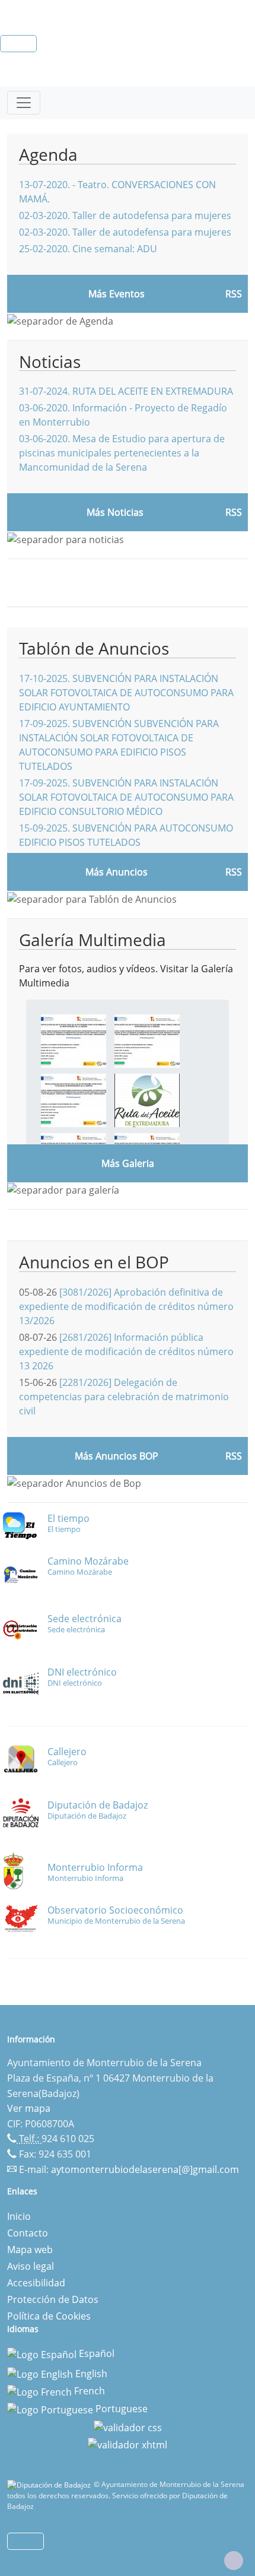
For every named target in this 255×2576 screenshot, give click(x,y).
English (90, 2374)
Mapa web (30, 2250)
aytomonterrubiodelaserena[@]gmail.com (145, 2169)
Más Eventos (117, 294)
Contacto (28, 2233)
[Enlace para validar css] (128, 2426)
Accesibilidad (36, 2283)
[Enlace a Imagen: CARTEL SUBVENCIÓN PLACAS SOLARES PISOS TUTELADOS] (74, 1099)
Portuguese (120, 2409)
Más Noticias (115, 512)
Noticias (50, 361)
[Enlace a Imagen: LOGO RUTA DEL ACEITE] (147, 1099)
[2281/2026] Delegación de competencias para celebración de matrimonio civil (124, 1397)
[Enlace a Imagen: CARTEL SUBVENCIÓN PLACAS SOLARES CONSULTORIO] (147, 1040)
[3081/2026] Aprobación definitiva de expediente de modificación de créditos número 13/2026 (126, 1306)
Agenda (48, 154)
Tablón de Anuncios (94, 648)
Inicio (19, 2216)
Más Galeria (128, 1163)
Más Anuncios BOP (117, 1456)
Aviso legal (31, 2266)
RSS (234, 872)
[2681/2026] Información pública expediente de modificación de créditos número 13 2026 (126, 1352)
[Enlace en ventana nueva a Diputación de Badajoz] (50, 2484)
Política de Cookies (49, 2316)
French (88, 2391)
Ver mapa (29, 2108)
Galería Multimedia (93, 940)
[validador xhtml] (128, 2444)
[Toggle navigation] (24, 103)
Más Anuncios (117, 872)
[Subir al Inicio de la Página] (234, 2561)
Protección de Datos (53, 2299)
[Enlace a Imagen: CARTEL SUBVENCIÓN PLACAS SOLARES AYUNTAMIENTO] (74, 1040)
